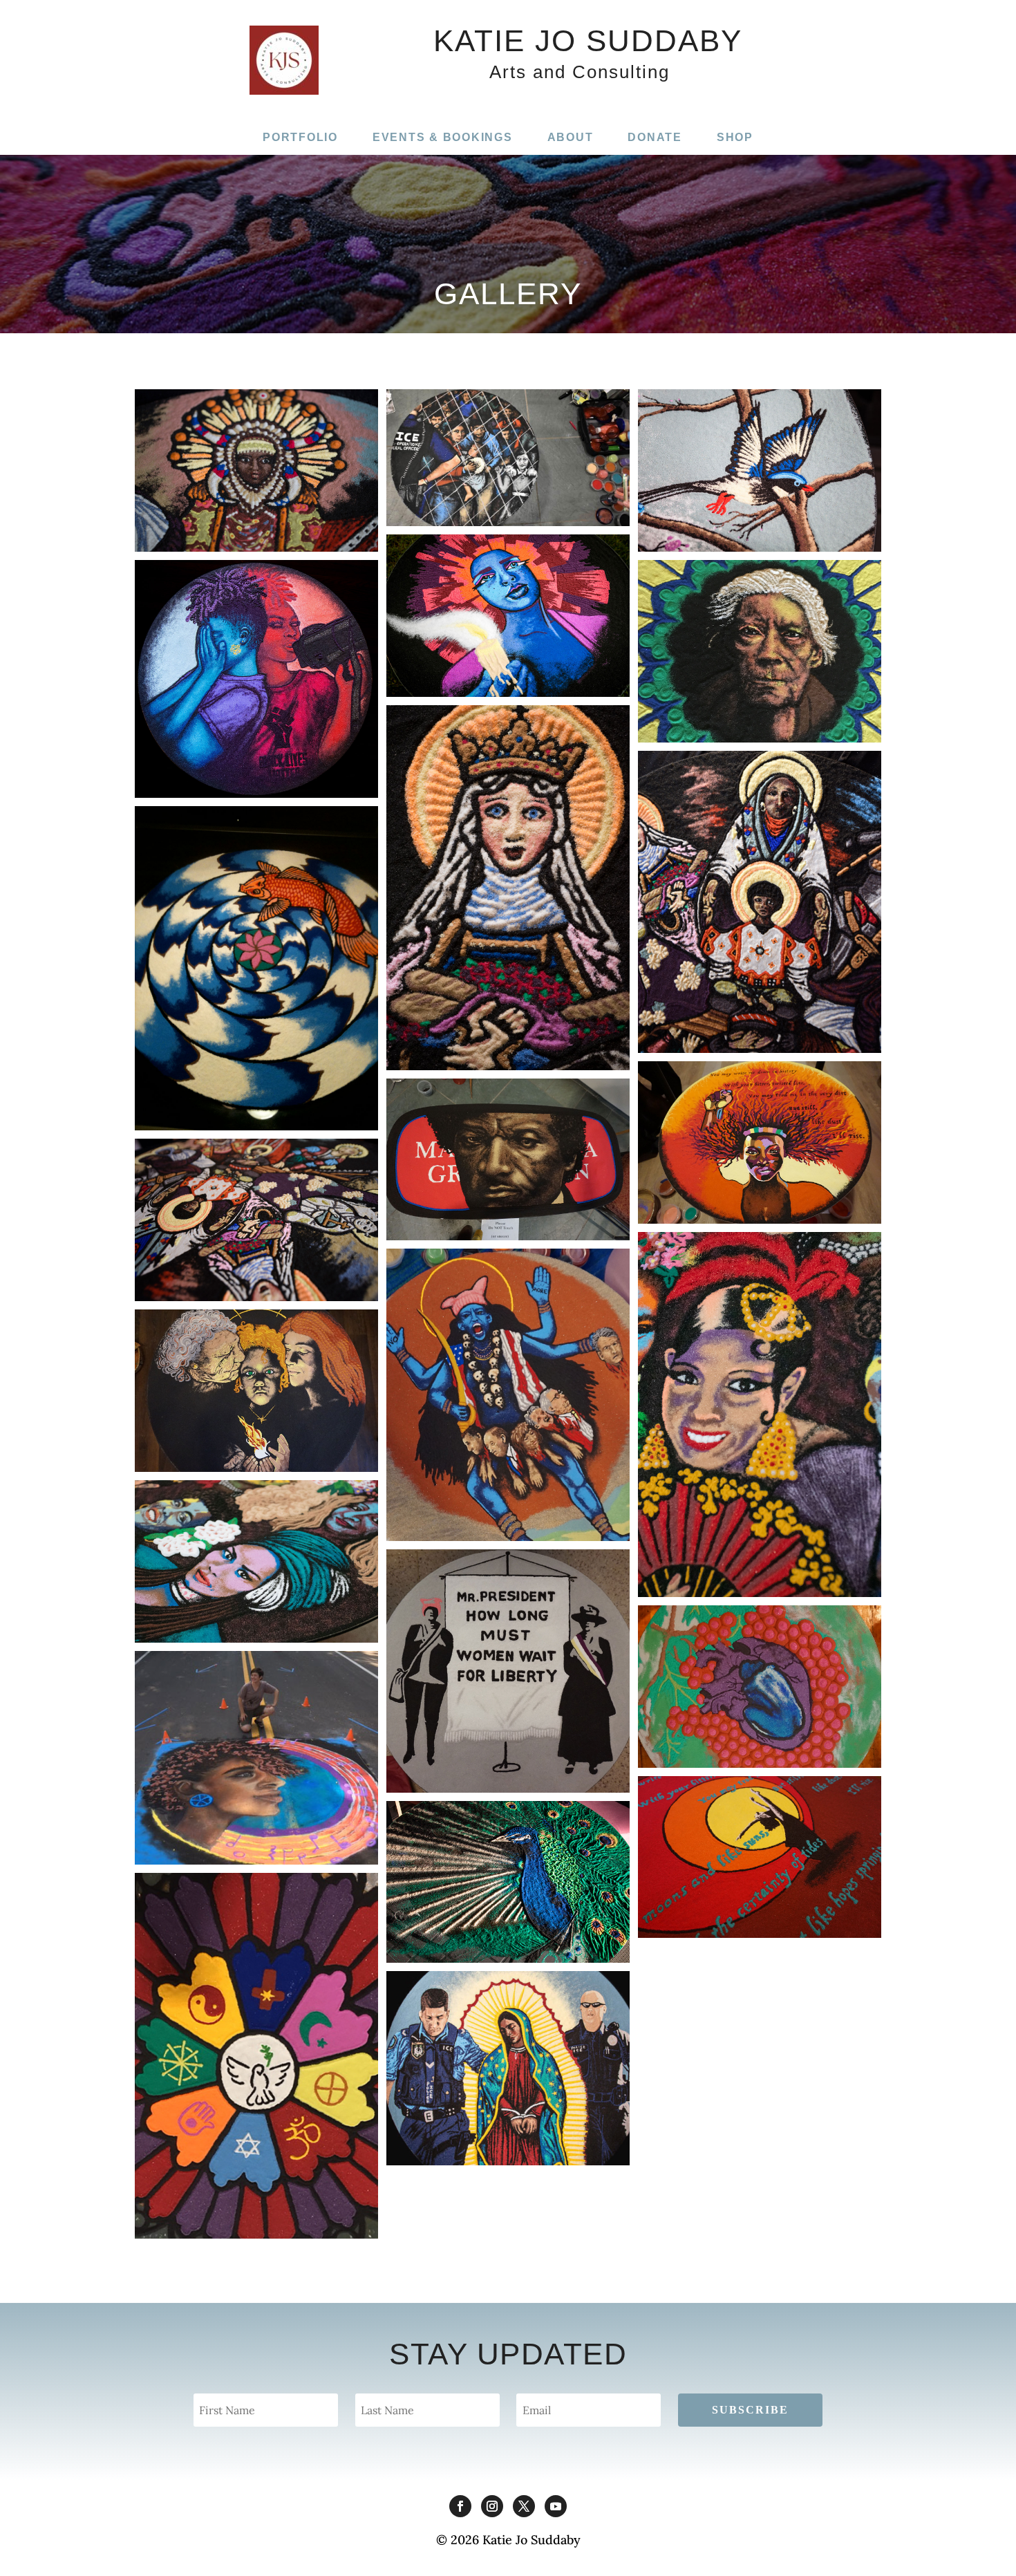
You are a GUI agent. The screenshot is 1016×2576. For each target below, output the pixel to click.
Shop (735, 137)
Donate (655, 137)
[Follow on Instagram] (492, 2506)
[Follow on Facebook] (460, 2506)
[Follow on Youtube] (556, 2506)
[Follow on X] (524, 2506)
